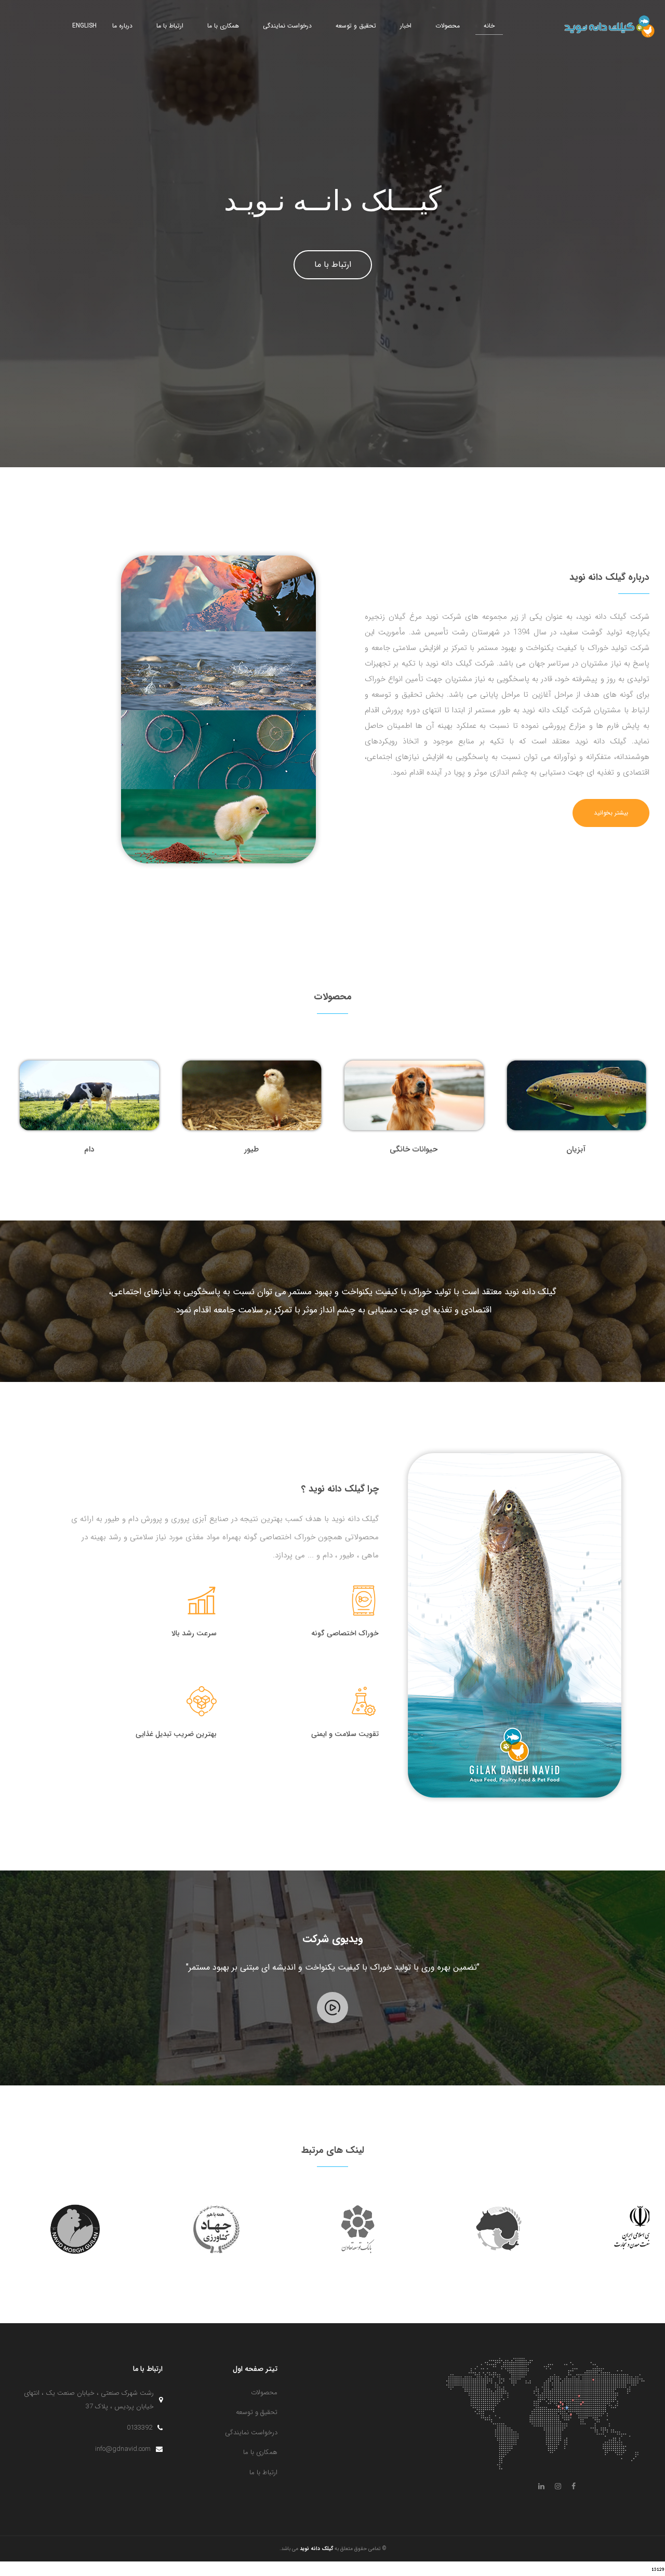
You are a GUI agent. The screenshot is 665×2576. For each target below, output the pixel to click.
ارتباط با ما (170, 26)
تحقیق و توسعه (356, 26)
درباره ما (122, 26)
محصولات (448, 26)
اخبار (406, 26)
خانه (489, 26)
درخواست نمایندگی (287, 26)
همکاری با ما (223, 26)
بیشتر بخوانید (611, 813)
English (84, 26)
